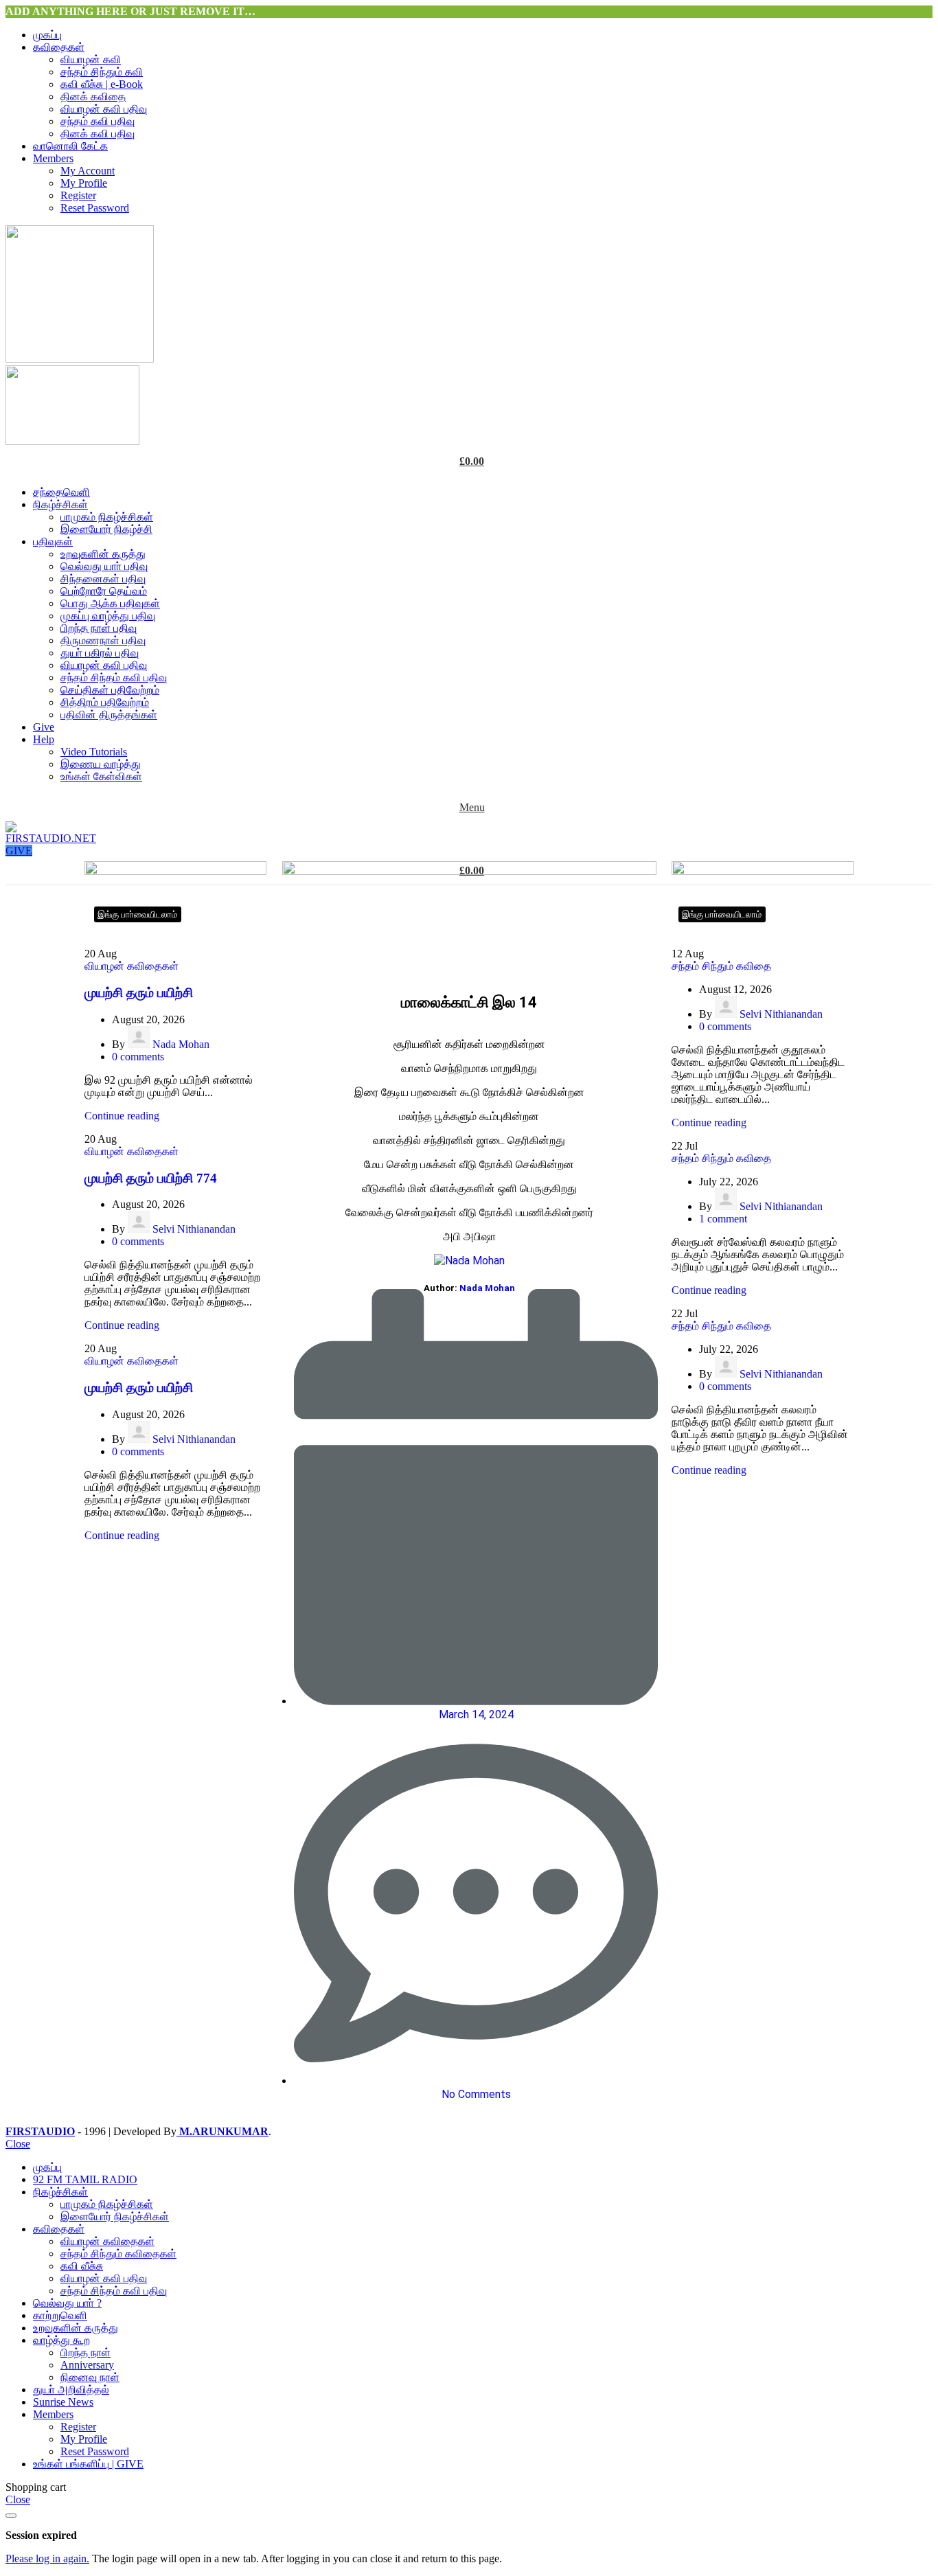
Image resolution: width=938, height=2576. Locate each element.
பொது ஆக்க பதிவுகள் (110, 603)
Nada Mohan (181, 1044)
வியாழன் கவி (91, 59)
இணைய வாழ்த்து (101, 764)
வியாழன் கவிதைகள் (131, 966)
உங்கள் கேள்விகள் (101, 776)
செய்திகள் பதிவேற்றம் (110, 690)
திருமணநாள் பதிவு (103, 640)
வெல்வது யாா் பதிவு (104, 566)
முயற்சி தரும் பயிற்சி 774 (151, 1178)
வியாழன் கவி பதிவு (104, 109)
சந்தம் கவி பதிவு (98, 121)
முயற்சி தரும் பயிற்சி (139, 993)
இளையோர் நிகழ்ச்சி (106, 529)
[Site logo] (80, 359)
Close (18, 2144)
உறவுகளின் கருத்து (103, 554)
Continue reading (122, 1116)
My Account (88, 171)
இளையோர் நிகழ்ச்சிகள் (115, 2216)
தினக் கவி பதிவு (98, 134)
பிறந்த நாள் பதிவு (99, 628)
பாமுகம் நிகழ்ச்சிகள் (107, 517)
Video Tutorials (94, 752)
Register (78, 195)
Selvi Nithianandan (194, 1229)
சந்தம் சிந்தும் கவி (102, 72)
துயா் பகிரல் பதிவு (100, 653)
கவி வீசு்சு (82, 2266)
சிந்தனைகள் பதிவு (103, 579)
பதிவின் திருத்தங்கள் (109, 715)
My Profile (84, 183)
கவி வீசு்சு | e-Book (102, 84)
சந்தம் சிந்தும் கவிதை (721, 966)
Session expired (41, 2535)
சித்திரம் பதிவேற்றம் (105, 702)
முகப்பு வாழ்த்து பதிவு (108, 616)
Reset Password (95, 208)
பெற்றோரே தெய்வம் (104, 591)
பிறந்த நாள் (85, 2352)
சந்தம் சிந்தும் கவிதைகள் (118, 2254)
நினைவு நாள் (90, 2377)
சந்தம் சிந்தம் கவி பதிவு (114, 677)
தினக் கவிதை (93, 96)
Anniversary (87, 2365)
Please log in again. (47, 2558)
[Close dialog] (11, 2516)
